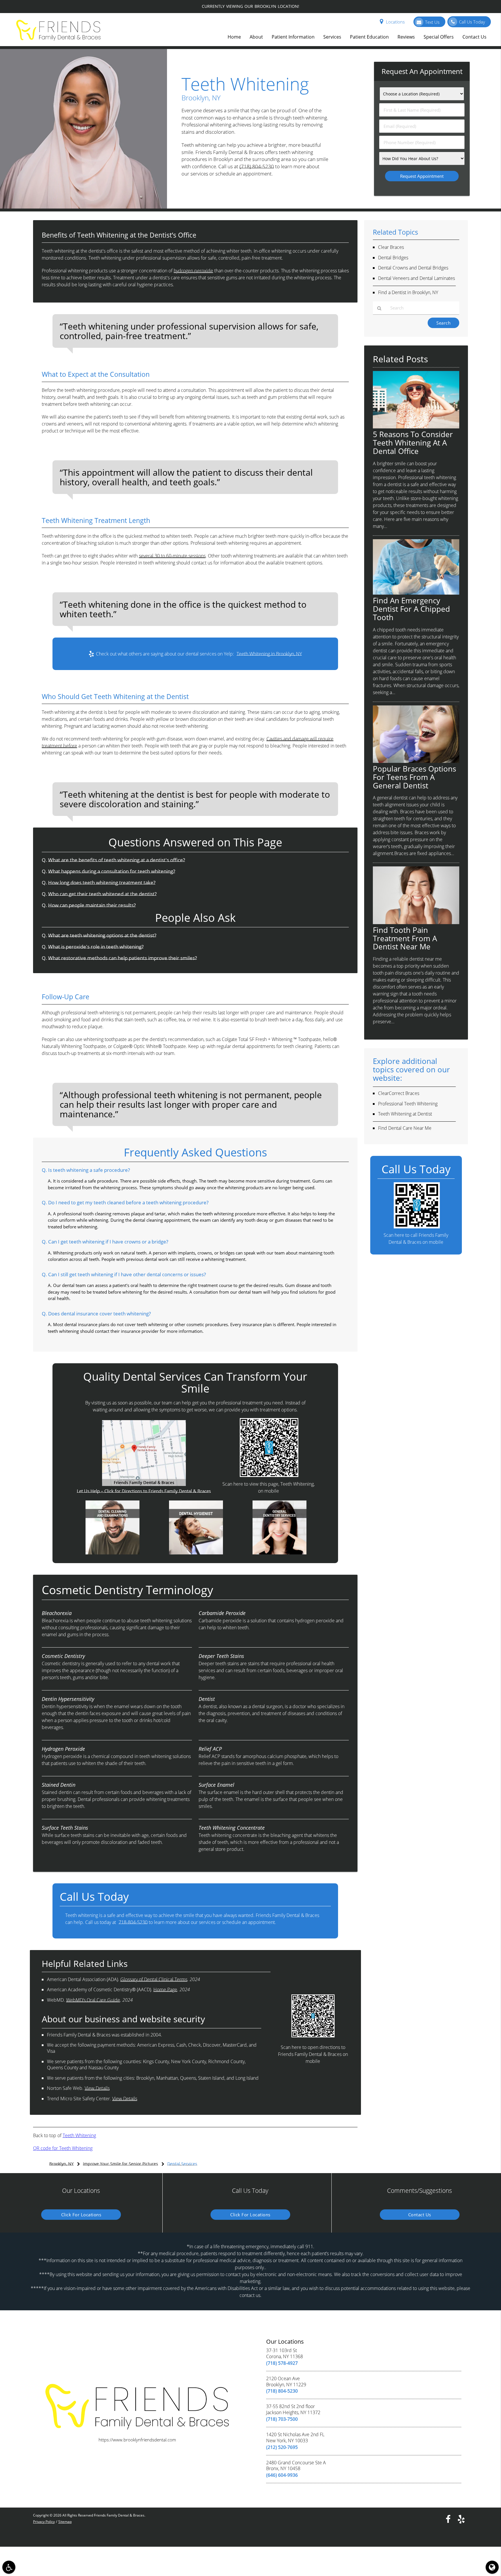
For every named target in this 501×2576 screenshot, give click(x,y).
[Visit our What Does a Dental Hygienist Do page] (196, 1553)
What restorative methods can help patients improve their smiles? (122, 958)
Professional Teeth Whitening (408, 1104)
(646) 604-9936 (282, 2475)
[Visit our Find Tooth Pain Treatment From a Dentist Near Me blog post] (416, 922)
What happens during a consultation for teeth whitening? (112, 871)
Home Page (165, 1990)
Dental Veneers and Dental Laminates (416, 278)
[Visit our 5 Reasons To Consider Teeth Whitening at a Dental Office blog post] (416, 427)
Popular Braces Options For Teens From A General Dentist (414, 777)
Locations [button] (395, 22)
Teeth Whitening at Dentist (405, 1114)
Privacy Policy (44, 2522)
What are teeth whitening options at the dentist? (102, 935)
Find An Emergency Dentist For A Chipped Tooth (411, 609)
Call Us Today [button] (472, 22)
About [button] (256, 37)
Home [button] (234, 37)
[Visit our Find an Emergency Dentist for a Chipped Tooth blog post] (416, 593)
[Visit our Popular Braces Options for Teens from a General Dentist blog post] (416, 761)
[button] (9, 2567)
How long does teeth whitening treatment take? (102, 882)
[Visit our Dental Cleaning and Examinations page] (112, 1553)
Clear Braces (391, 247)
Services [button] (332, 37)
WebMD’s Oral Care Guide (93, 2000)
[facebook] (448, 2519)
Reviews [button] (406, 37)
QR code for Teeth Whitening (63, 2148)
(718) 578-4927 (282, 2363)
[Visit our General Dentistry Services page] (279, 1553)
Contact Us (420, 2215)
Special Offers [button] (439, 37)
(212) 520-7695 (282, 2447)
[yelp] (461, 2519)
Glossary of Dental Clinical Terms (154, 1979)
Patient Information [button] (293, 37)
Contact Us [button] (474, 37)
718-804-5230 (133, 1922)
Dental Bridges (393, 258)
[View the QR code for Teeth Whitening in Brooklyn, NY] (269, 1475)
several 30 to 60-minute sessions (172, 556)
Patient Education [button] (369, 37)
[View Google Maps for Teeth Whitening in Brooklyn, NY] (144, 1484)
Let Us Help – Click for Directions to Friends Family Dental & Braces (144, 1491)
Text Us (432, 22)
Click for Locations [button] (81, 2215)
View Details (97, 2088)
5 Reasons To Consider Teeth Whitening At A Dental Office (413, 443)
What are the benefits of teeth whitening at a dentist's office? (117, 860)
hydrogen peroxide (193, 271)
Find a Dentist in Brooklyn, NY (408, 292)
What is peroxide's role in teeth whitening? (96, 947)
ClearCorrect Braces (399, 1093)
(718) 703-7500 (282, 2419)
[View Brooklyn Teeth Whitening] (83, 207)
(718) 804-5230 (257, 166)
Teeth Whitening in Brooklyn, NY (269, 654)
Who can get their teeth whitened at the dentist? (102, 894)
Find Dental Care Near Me (405, 1128)
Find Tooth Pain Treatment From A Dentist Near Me (405, 938)
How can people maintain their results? (92, 905)
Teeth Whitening (79, 2135)
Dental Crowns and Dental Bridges (413, 268)
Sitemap (65, 2522)
